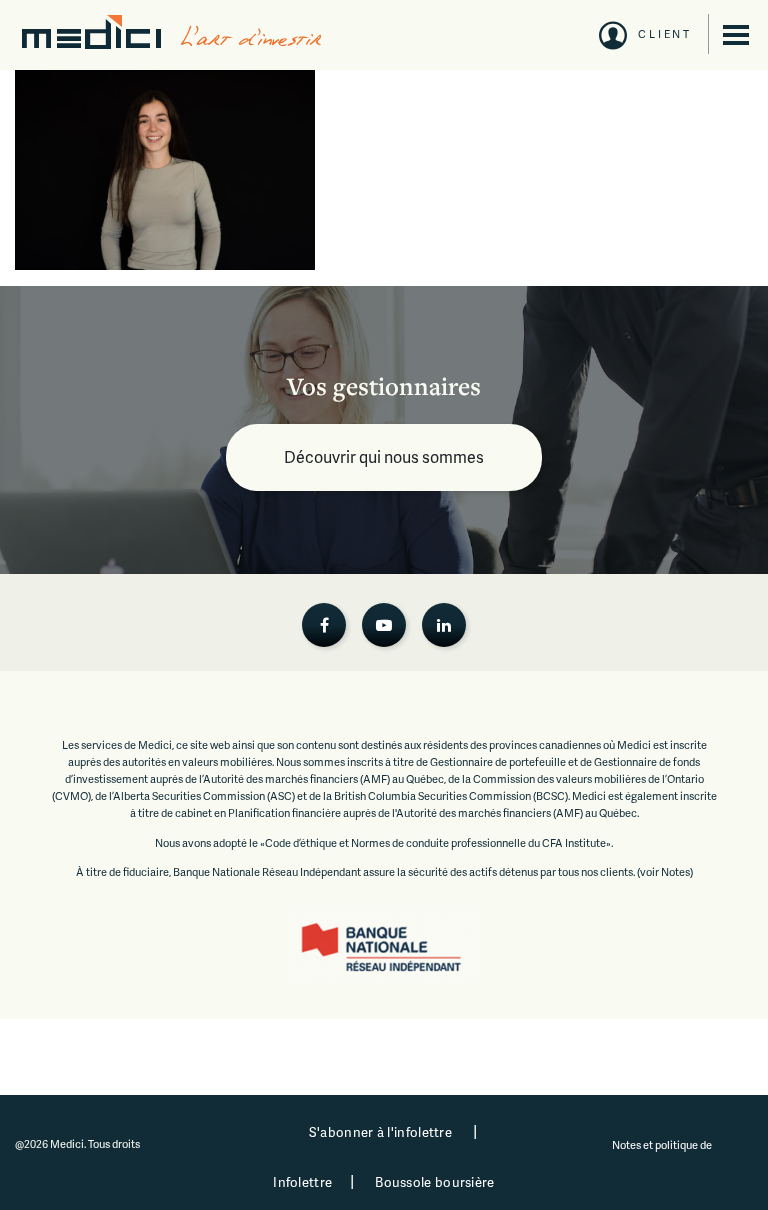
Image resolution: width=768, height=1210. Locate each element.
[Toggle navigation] (736, 35)
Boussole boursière (434, 1182)
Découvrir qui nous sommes (384, 456)
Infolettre (302, 1182)
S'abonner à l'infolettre (380, 1132)
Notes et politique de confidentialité (663, 1153)
